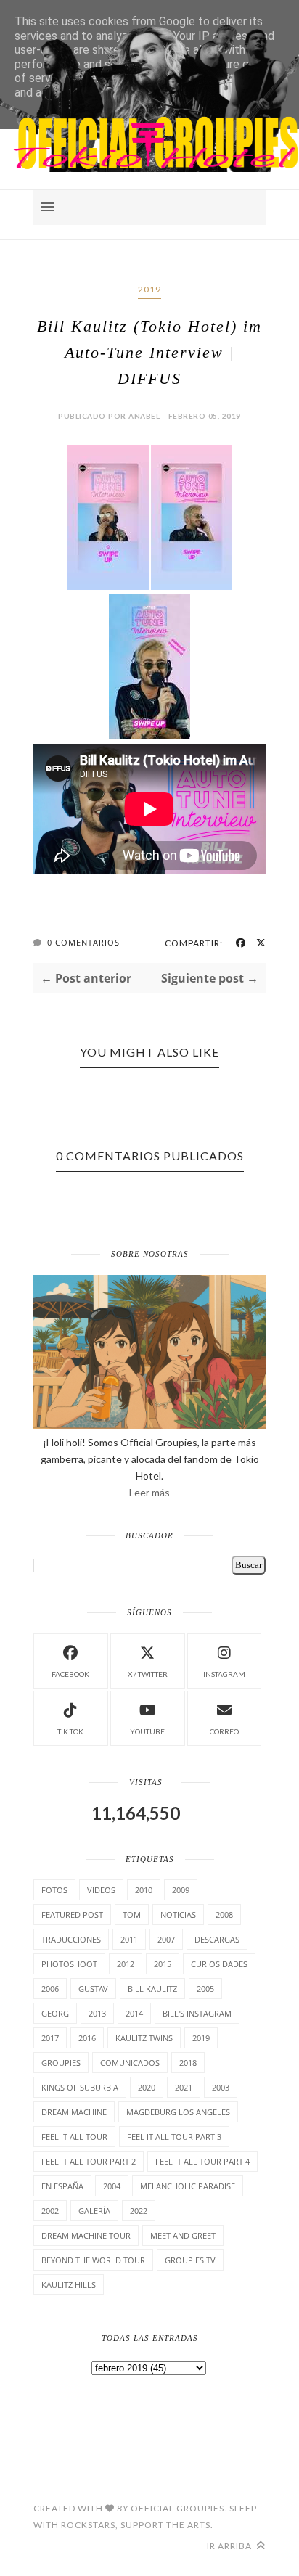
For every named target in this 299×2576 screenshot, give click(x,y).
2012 (126, 1964)
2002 (50, 2211)
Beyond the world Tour (93, 2260)
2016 (87, 2038)
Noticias (178, 1915)
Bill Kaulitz (152, 1989)
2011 (129, 1939)
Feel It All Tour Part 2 (89, 2161)
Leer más (149, 1492)
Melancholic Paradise (188, 2186)
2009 (181, 1890)
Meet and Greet (183, 2235)
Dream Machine (74, 2112)
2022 (139, 2211)
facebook (70, 1674)
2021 (184, 2087)
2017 (50, 2038)
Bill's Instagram (197, 2013)
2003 (221, 2087)
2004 (112, 2186)
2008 (224, 1915)
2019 (149, 289)
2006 (50, 1989)
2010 (144, 1890)
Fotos (54, 1890)
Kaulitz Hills (69, 2285)
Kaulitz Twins (144, 2038)
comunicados (130, 2063)
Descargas (217, 1939)
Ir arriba (230, 2546)
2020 (147, 2087)
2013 (97, 2013)
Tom (132, 1915)
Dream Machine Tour (86, 2235)
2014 (134, 2013)
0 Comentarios (83, 942)
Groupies (61, 2063)
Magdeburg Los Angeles (178, 2112)
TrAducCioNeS (71, 1939)
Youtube (147, 1731)
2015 (163, 1964)
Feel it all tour (74, 2137)
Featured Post (72, 1915)
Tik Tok (70, 1731)
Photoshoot (69, 1964)
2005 (205, 1989)
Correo (224, 1731)
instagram (224, 1674)
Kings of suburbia (80, 2087)
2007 (166, 1939)
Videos (101, 1890)
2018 (188, 2063)
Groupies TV (190, 2260)
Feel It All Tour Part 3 (174, 2137)
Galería (94, 2211)
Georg (55, 2013)
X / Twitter (148, 1674)
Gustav (93, 1989)
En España (62, 2186)
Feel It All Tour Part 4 (202, 2161)
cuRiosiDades (219, 1964)
